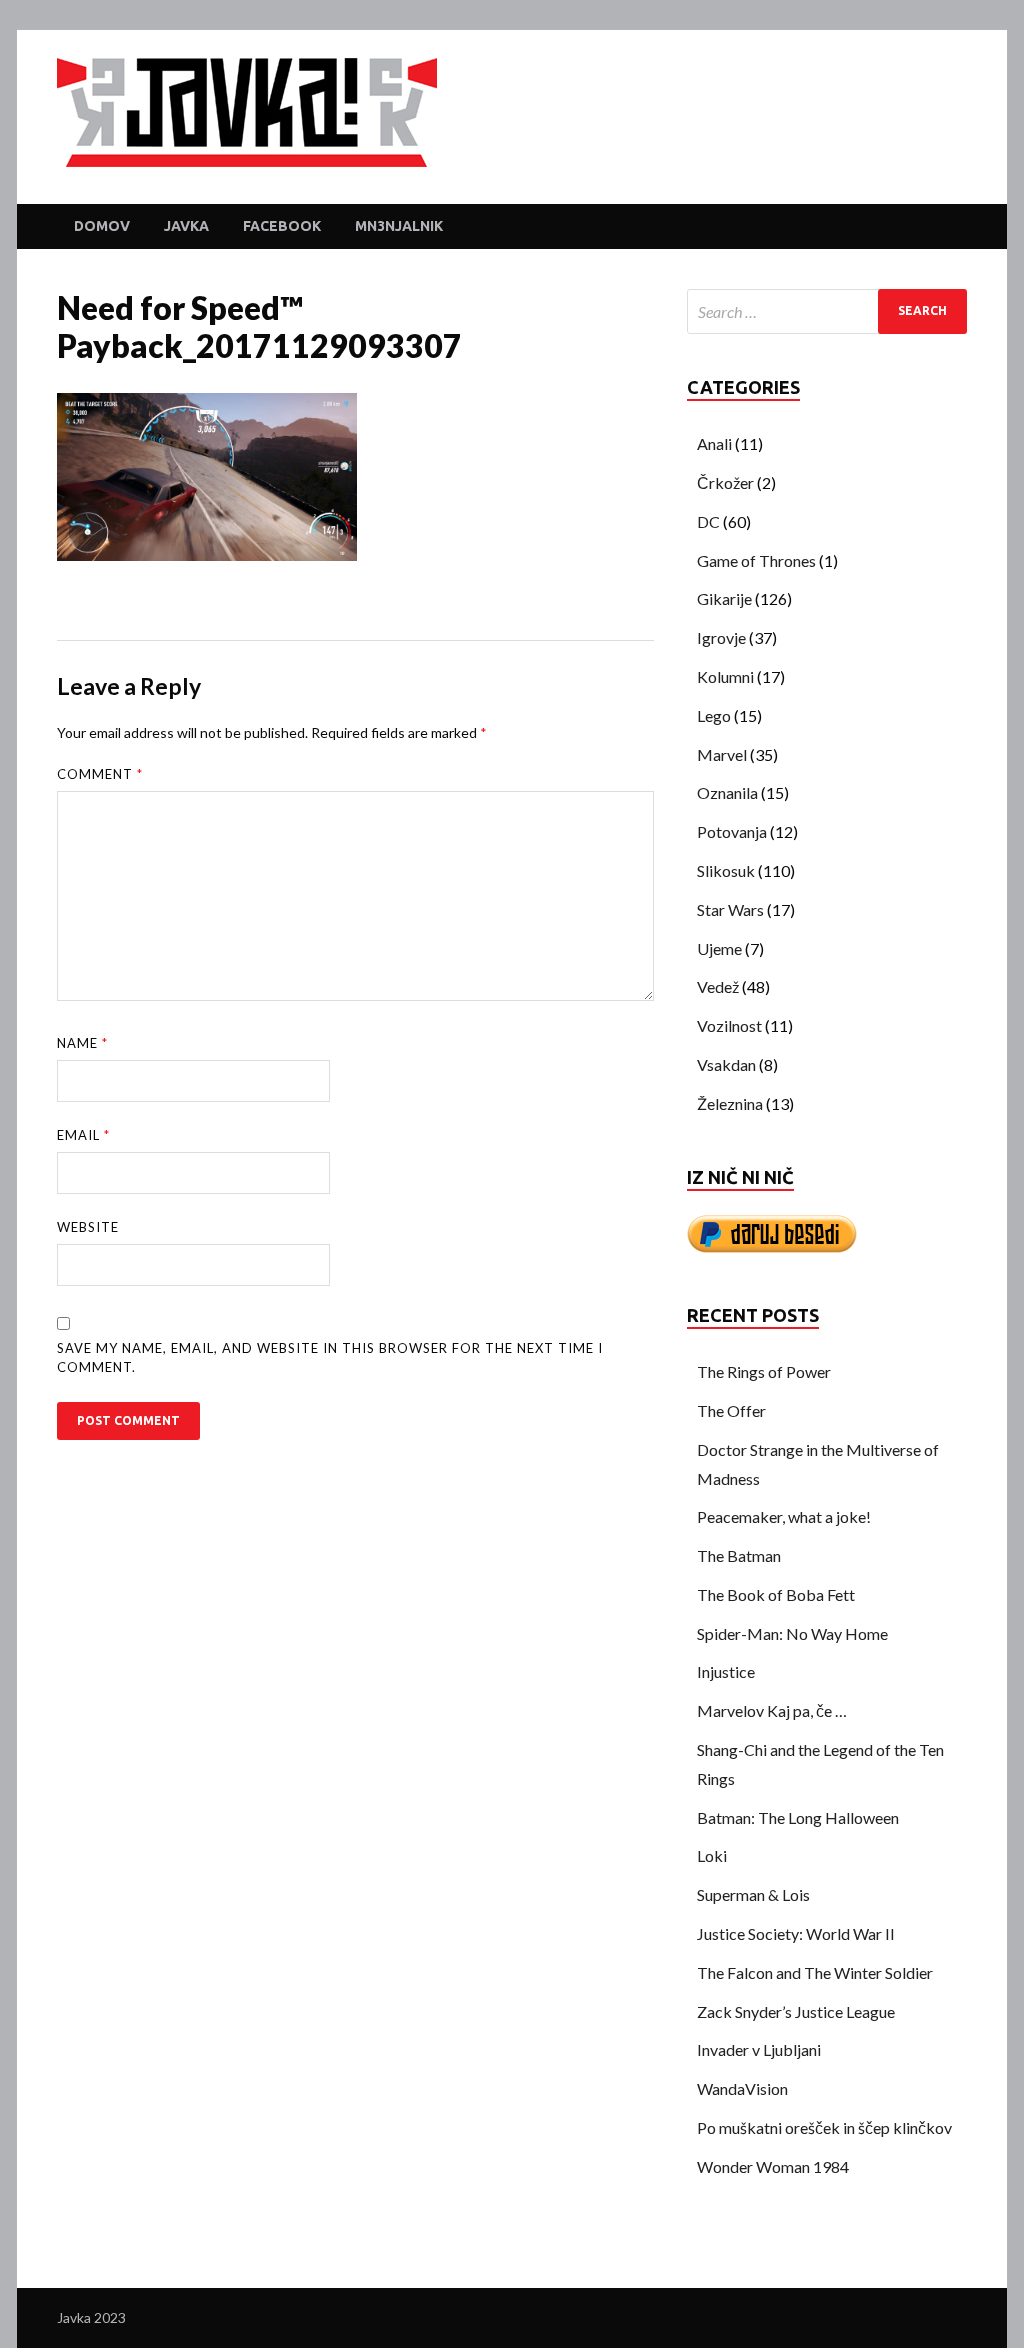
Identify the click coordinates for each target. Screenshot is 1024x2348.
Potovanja (732, 831)
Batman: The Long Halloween (798, 1817)
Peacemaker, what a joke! (784, 1516)
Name (82, 1043)
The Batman (739, 1555)
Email (83, 1135)
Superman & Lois (753, 1894)
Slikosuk (726, 870)
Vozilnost (729, 1025)
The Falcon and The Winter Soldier (815, 1972)
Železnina (730, 1103)
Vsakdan (726, 1064)
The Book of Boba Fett (776, 1594)
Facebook (282, 226)
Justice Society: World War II (796, 1933)
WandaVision (742, 2088)
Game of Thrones (756, 560)
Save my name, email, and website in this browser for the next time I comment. (330, 1358)
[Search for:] (827, 311)
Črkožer (725, 482)
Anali (714, 443)
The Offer (731, 1410)
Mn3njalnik (399, 226)
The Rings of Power (764, 1371)
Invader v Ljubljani (759, 2049)
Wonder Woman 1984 (773, 2166)
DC (708, 521)
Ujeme (719, 948)
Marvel (722, 754)
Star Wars (730, 909)
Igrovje (721, 637)
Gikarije (724, 598)
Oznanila (727, 792)
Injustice (726, 1671)
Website (88, 1227)
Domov (102, 226)
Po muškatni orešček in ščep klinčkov (824, 2127)
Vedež (718, 986)
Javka (186, 226)
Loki (712, 1855)
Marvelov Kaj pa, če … (772, 1710)
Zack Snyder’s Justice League (796, 2011)
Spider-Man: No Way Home (792, 1633)
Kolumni (725, 676)
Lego (714, 715)
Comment (100, 774)
